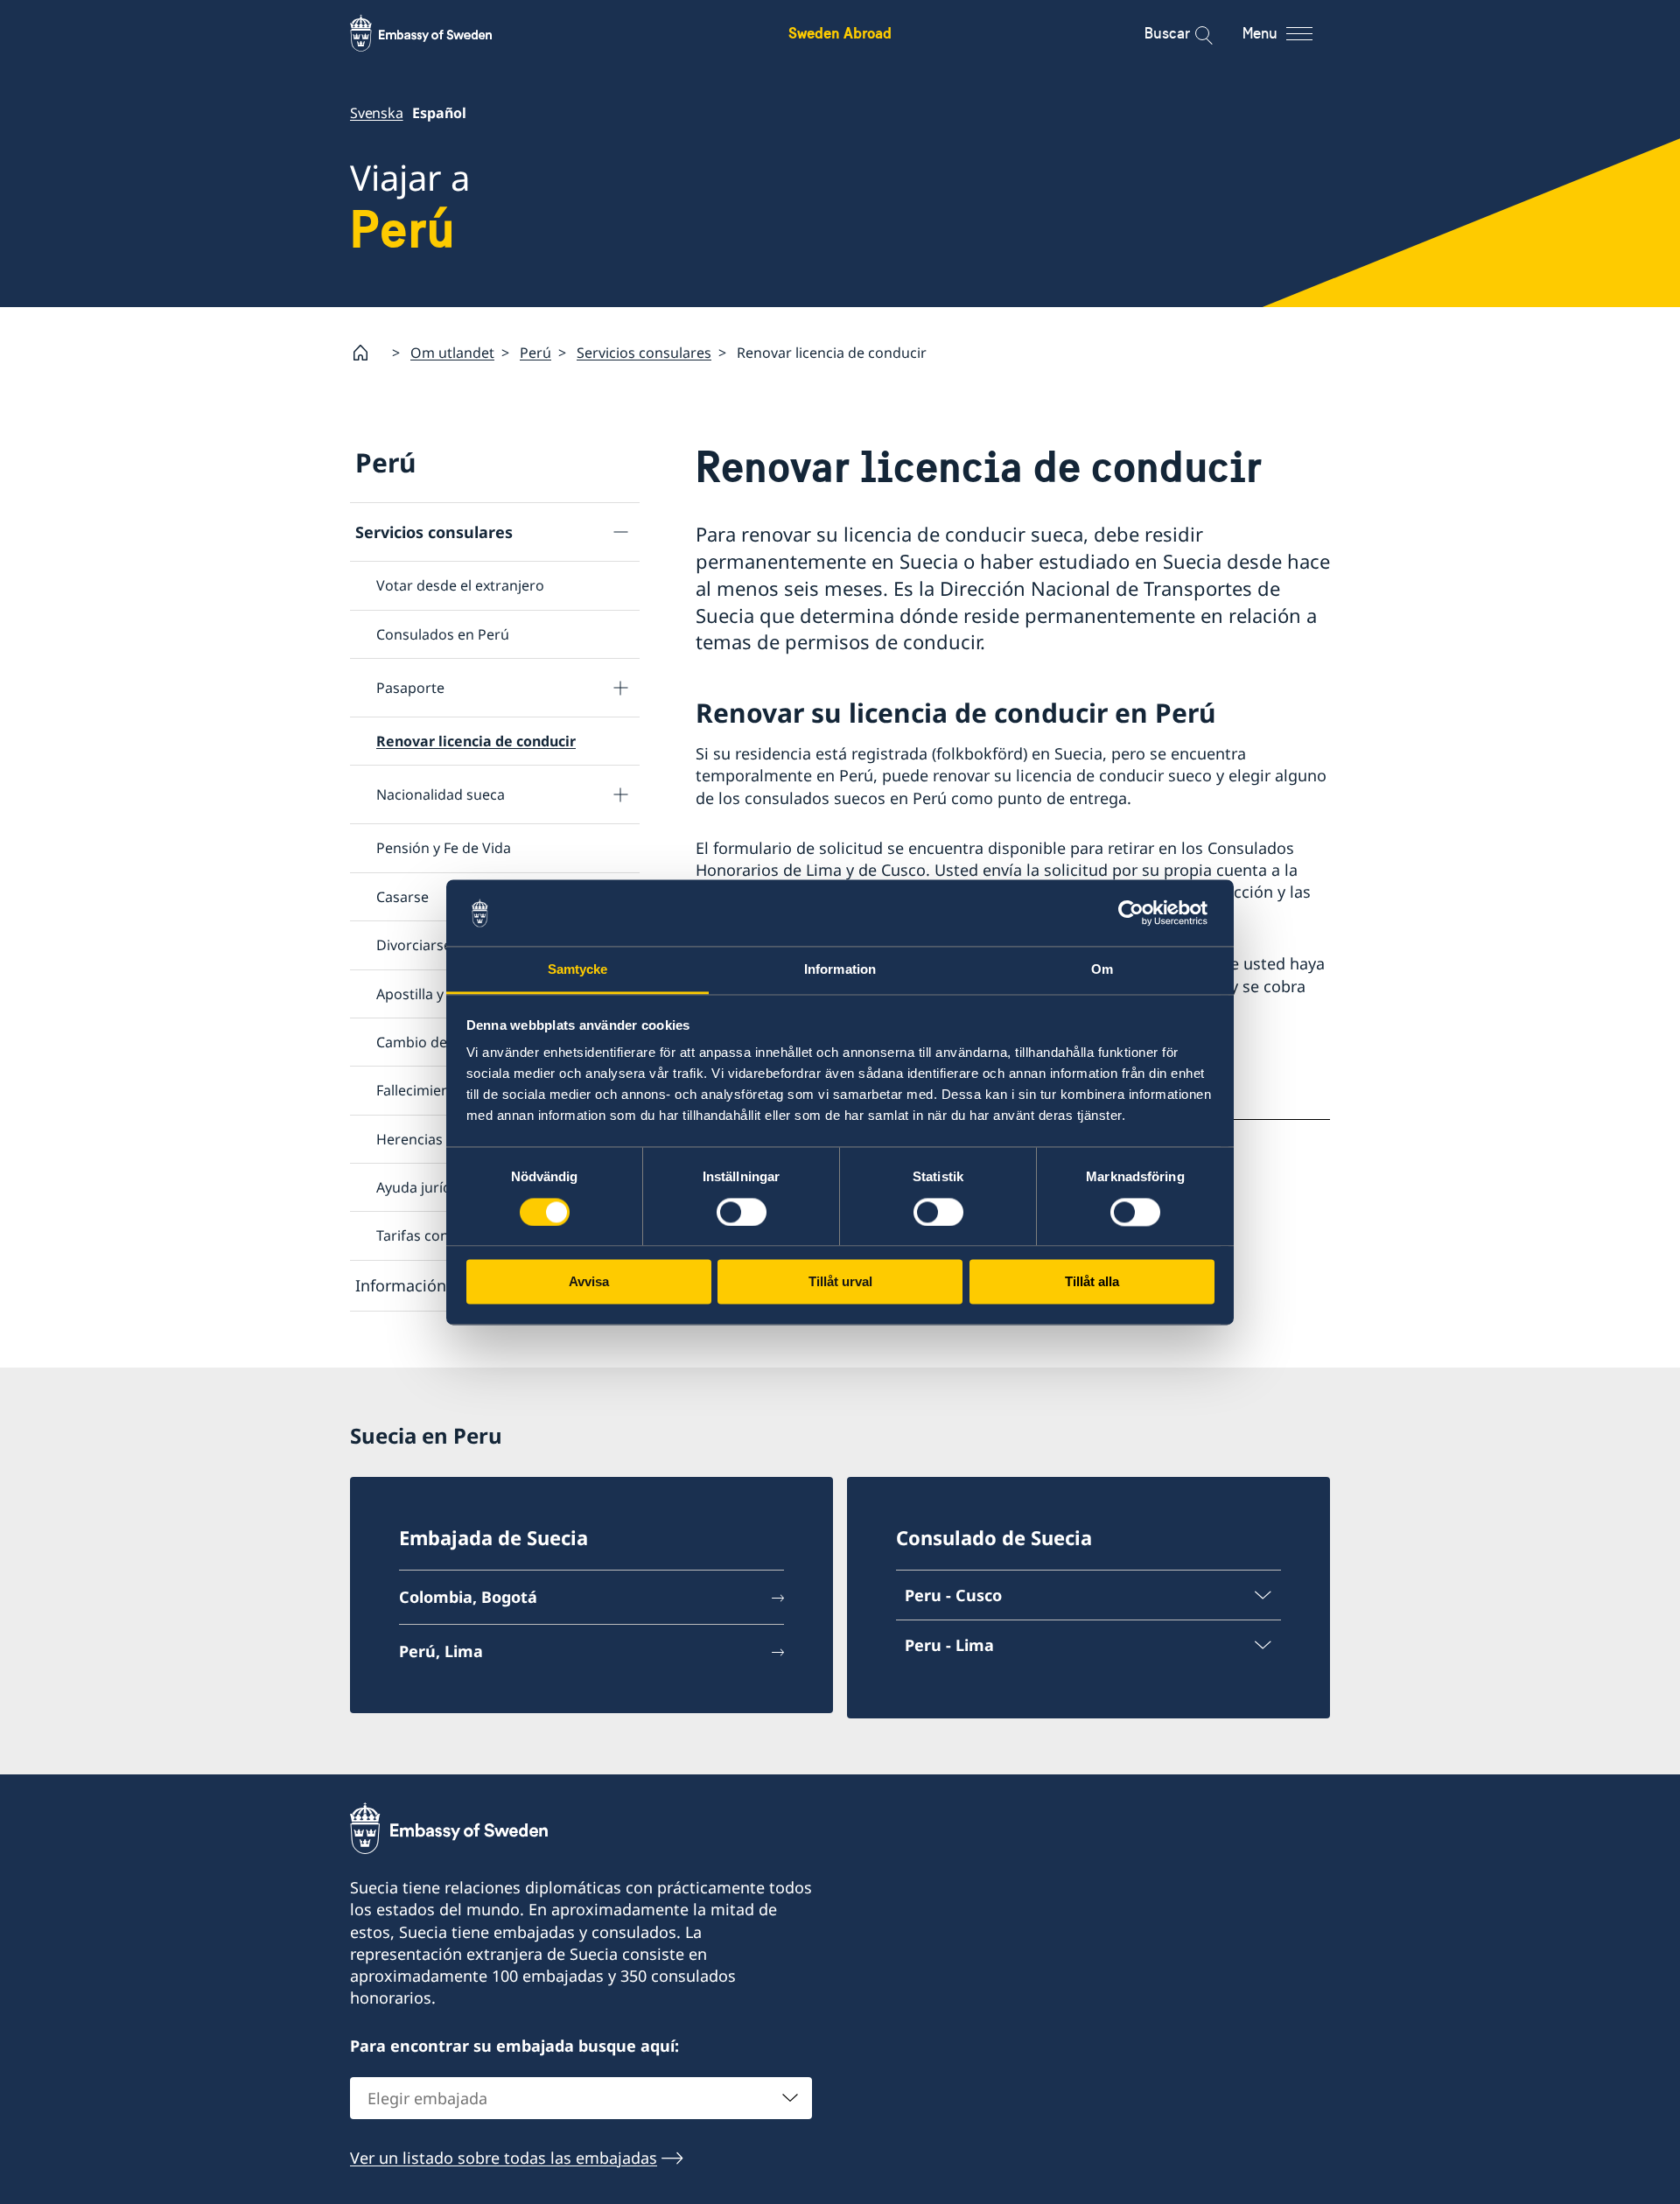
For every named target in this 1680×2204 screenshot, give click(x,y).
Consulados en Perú (443, 634)
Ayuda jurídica (423, 1187)
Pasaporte (410, 688)
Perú (535, 353)
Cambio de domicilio (444, 1042)
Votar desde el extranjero (460, 585)
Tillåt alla (1092, 1282)
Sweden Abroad (840, 33)
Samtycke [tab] (578, 970)
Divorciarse (414, 945)
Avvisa (589, 1282)
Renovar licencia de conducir (476, 741)
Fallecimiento (420, 1090)
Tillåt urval (840, 1282)
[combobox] (581, 2098)
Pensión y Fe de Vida (444, 848)
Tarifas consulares (437, 1235)
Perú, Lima (441, 1651)
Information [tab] (840, 970)
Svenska (377, 113)
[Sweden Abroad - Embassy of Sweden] (437, 33)
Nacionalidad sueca (441, 794)
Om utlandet (452, 353)
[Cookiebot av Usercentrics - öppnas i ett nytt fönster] (1138, 913)
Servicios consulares (644, 353)
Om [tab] (1102, 970)
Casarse (402, 897)
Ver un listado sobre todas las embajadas (504, 2158)
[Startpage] (367, 353)
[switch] (742, 1212)
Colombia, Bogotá (468, 1597)
